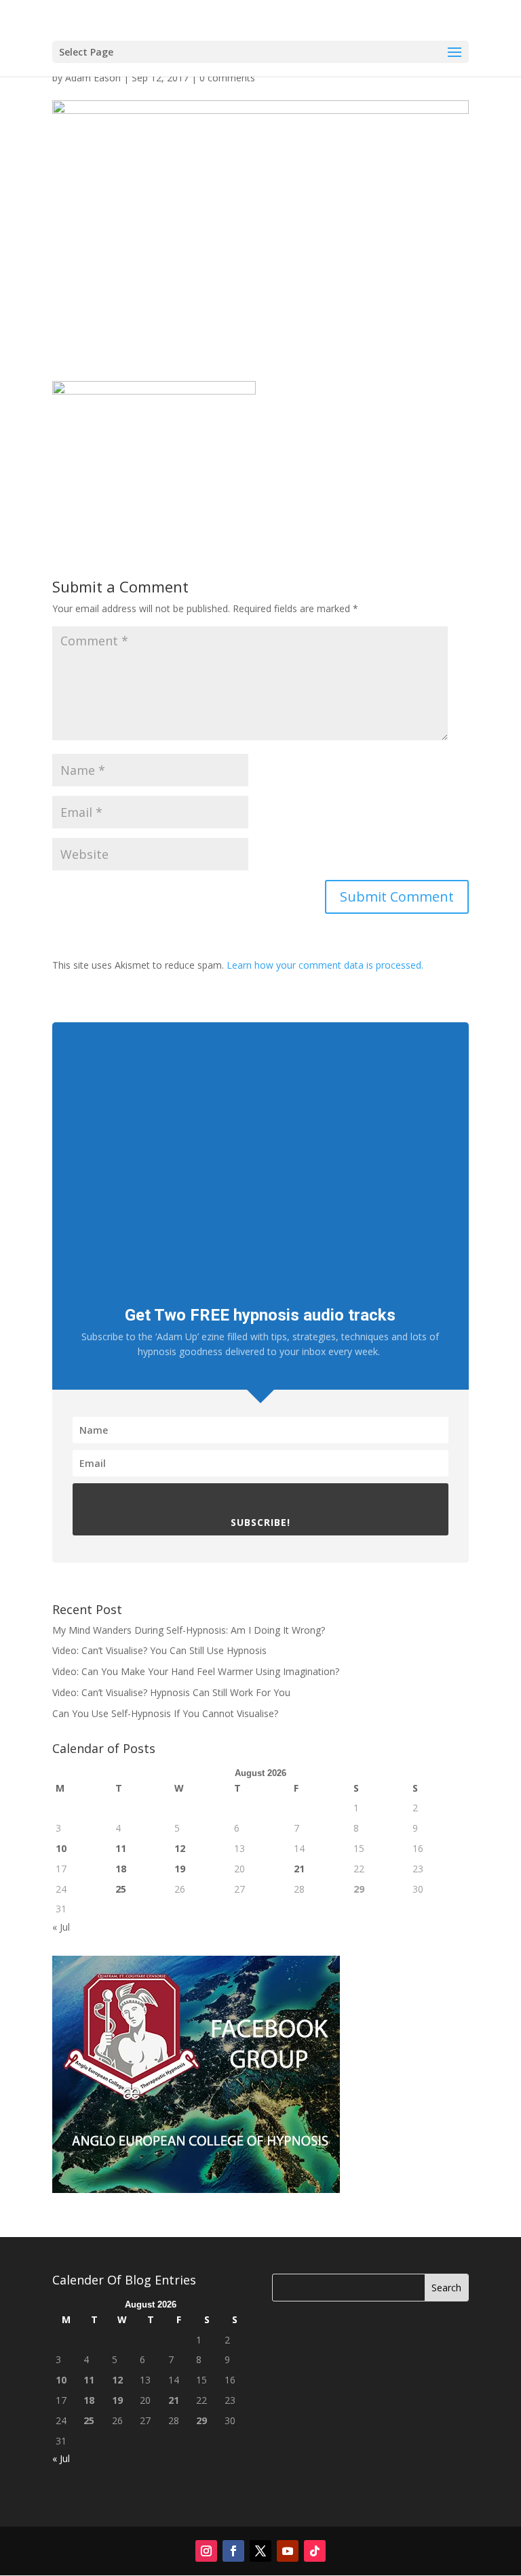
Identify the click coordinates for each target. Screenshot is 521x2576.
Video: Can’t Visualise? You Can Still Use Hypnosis (159, 1650)
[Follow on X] (260, 2551)
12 (180, 1848)
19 (180, 1869)
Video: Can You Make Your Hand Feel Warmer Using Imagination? (196, 1671)
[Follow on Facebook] (233, 2551)
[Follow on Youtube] (288, 2551)
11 (121, 1848)
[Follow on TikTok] (315, 2551)
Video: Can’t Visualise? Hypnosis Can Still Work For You (171, 1692)
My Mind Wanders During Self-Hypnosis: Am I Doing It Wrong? (189, 1630)
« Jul (61, 1927)
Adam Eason (93, 78)
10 (61, 1848)
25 (121, 1889)
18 (121, 1869)
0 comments (227, 78)
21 (299, 1869)
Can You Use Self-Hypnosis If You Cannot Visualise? (165, 1713)
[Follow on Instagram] (206, 2551)
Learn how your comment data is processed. (325, 965)
